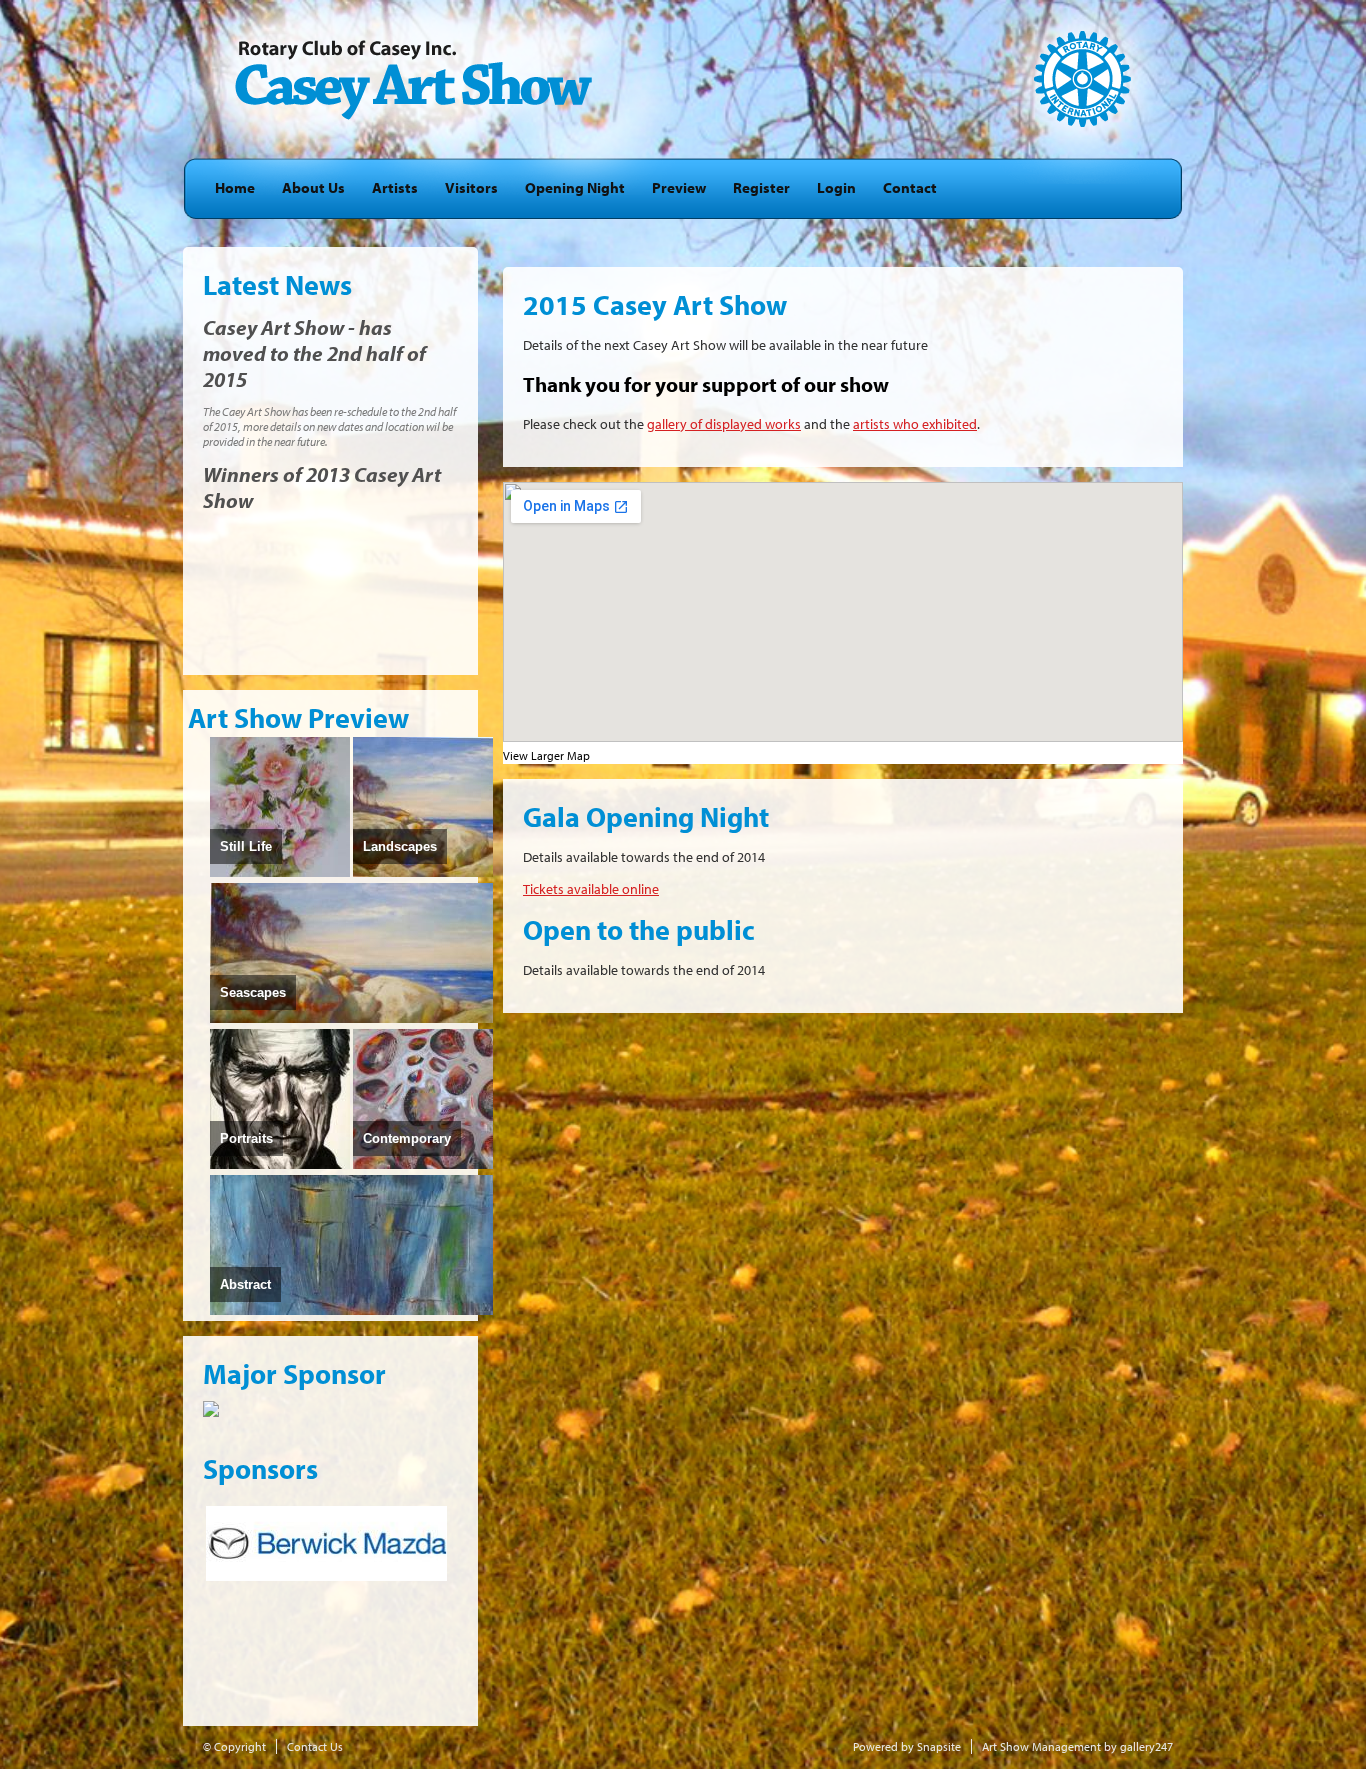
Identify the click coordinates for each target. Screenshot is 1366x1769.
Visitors (471, 187)
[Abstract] (351, 1311)
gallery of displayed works (724, 424)
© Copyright (234, 1746)
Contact (910, 187)
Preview (679, 187)
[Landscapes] (423, 873)
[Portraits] (280, 1165)
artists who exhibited (915, 424)
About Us (313, 187)
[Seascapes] (351, 1019)
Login (836, 187)
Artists (395, 187)
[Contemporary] (423, 1165)
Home (235, 187)
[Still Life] (280, 873)
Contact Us (315, 1746)
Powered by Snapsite (907, 1746)
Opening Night (575, 187)
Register (761, 187)
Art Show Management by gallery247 (1077, 1746)
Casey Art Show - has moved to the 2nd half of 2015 (314, 353)
